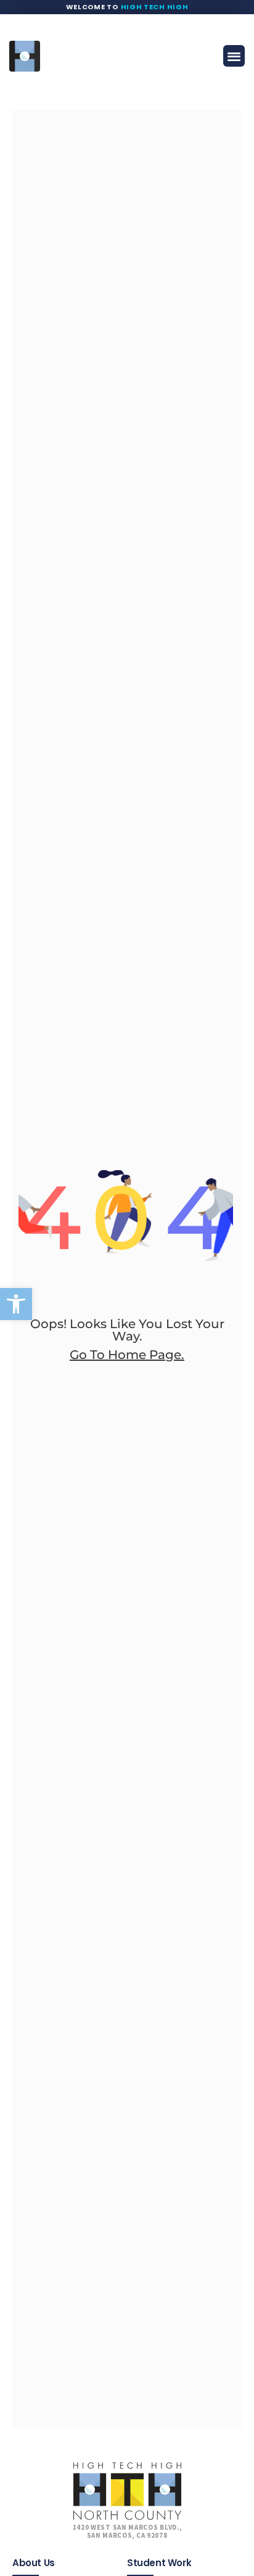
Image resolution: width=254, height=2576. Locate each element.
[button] (16, 1304)
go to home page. (127, 1355)
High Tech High (155, 7)
